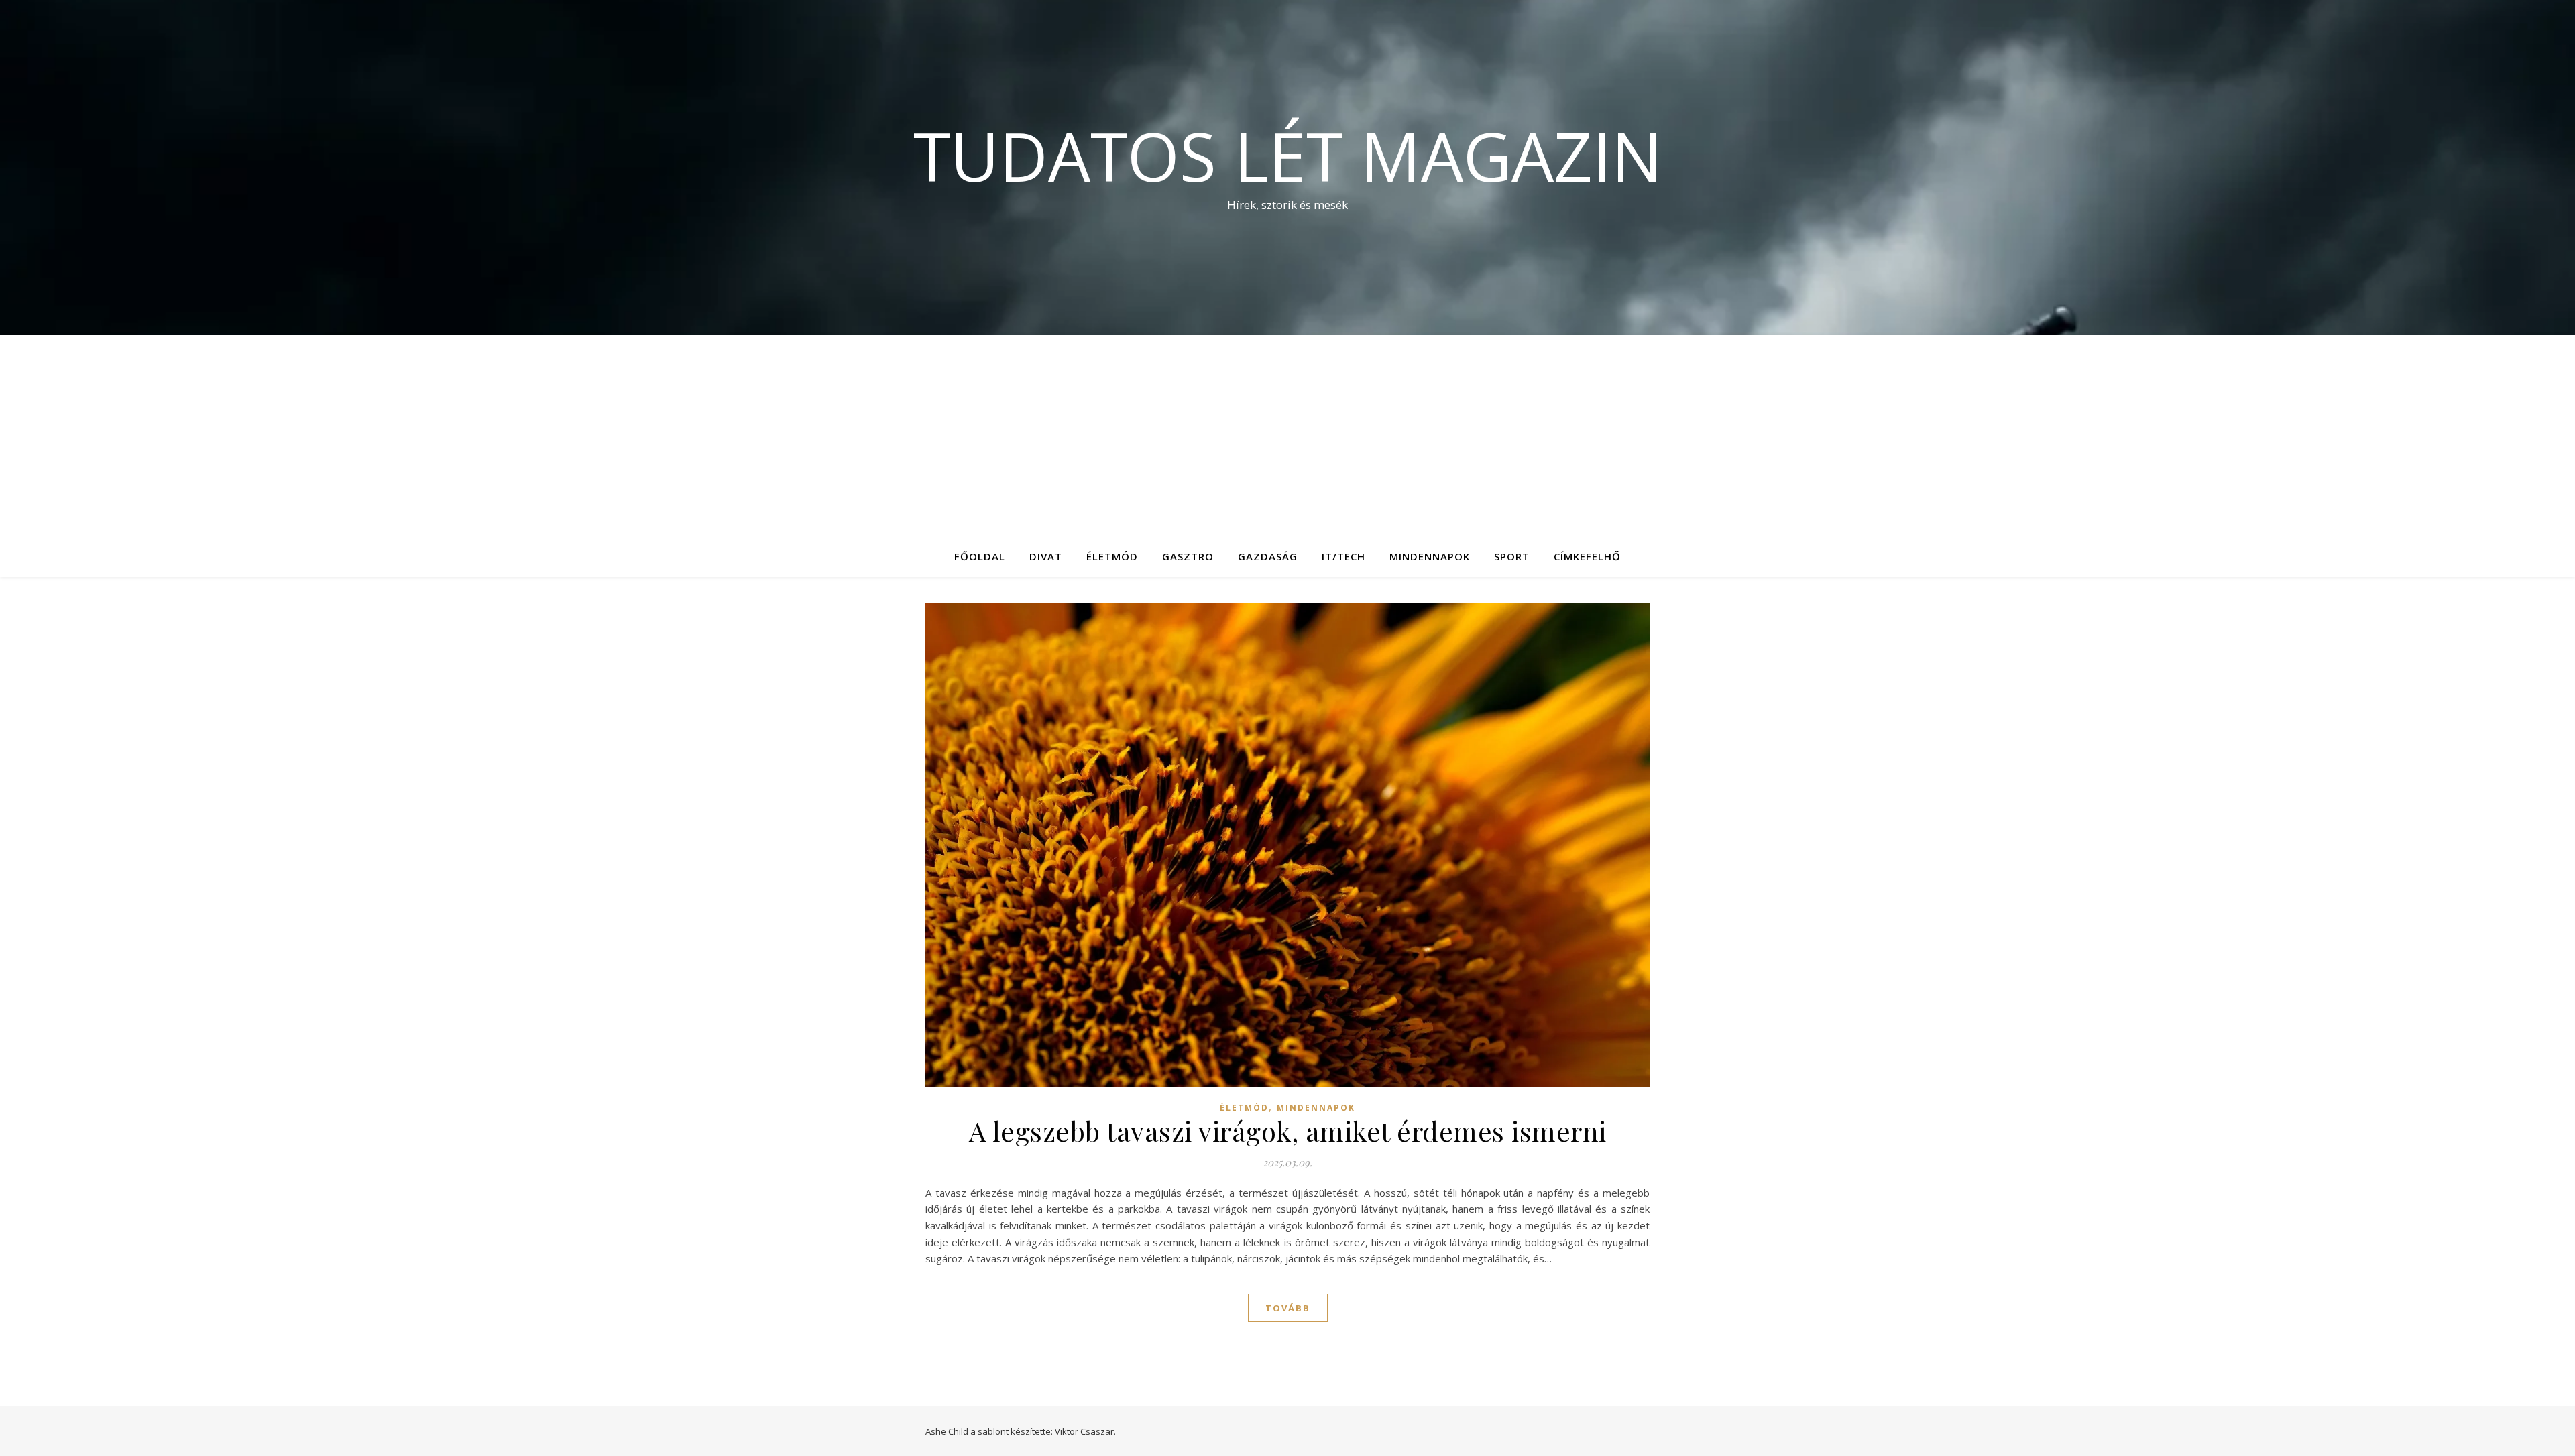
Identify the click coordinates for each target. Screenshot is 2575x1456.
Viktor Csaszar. (1085, 1431)
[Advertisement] (1287, 436)
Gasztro (1188, 556)
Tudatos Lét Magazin (1288, 156)
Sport (1512, 556)
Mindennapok (1430, 556)
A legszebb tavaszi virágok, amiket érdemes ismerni (1288, 1131)
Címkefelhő (1587, 556)
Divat (1046, 556)
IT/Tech (1343, 556)
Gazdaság (1268, 556)
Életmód (1112, 556)
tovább (1288, 1308)
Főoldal (980, 556)
